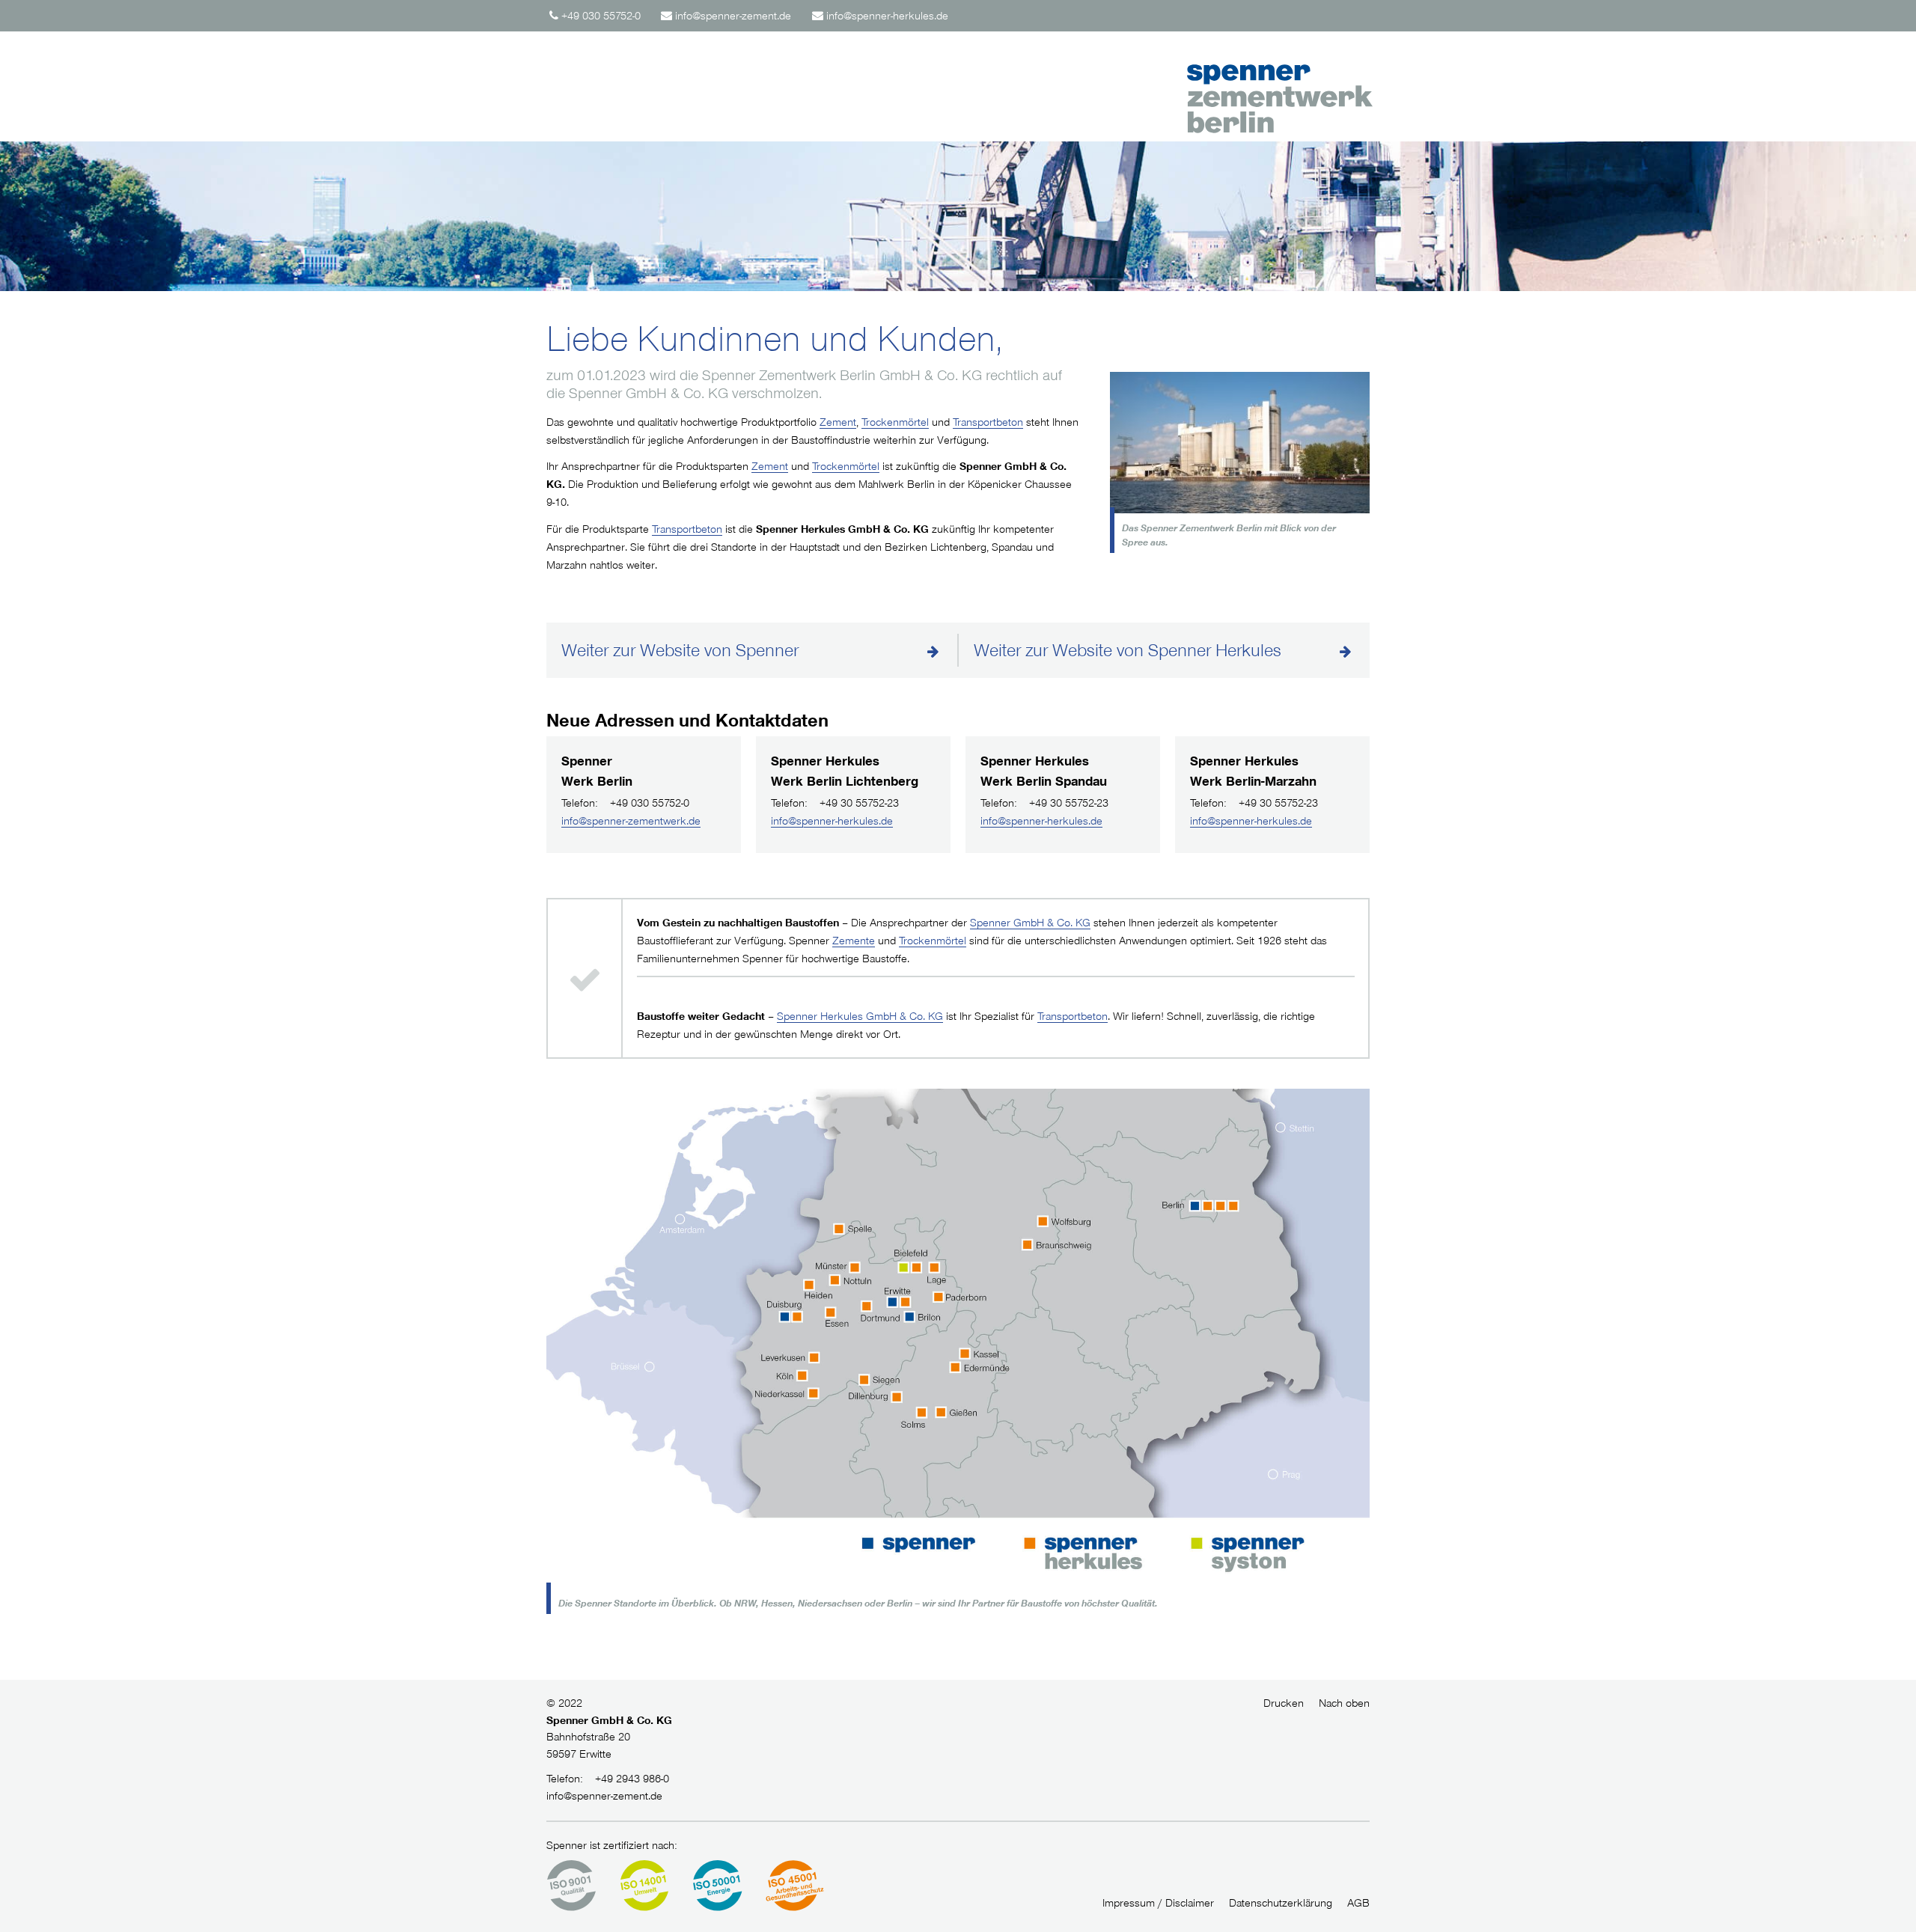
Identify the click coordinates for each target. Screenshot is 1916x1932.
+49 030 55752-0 (625, 803)
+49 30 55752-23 (835, 803)
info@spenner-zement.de (604, 1796)
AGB (1358, 1903)
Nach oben (1344, 1703)
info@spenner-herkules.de (832, 821)
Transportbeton (988, 422)
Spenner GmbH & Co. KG (1030, 923)
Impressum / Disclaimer (1158, 1903)
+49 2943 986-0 (608, 1779)
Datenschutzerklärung (1281, 1903)
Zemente (854, 941)
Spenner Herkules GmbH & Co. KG (860, 1016)
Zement (838, 422)
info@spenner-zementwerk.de (631, 821)
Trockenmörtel (895, 422)
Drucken (1284, 1703)
